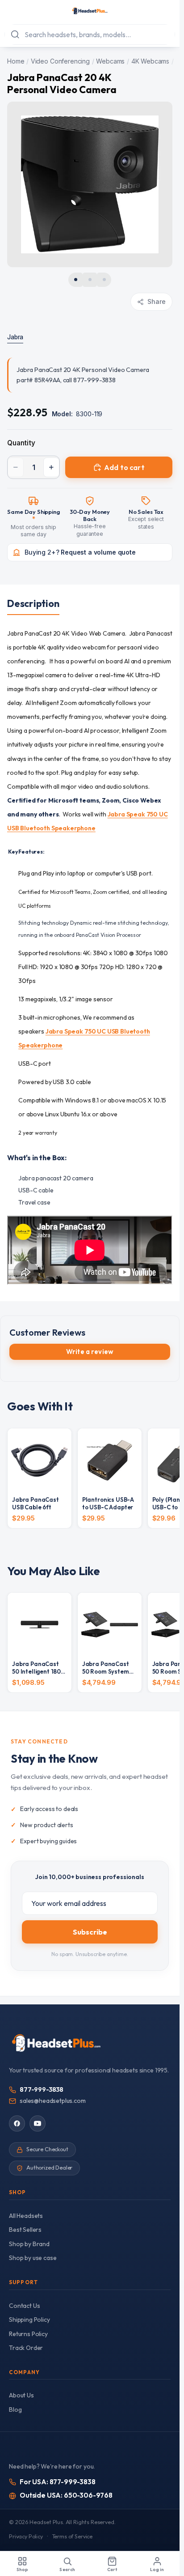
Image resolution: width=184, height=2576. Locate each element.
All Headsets (26, 2216)
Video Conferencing (60, 61)
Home (16, 61)
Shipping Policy (29, 2320)
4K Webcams (150, 61)
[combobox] (90, 34)
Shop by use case (33, 2258)
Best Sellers (25, 2230)
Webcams (110, 61)
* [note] (33, 519)
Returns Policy (28, 2334)
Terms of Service (72, 2536)
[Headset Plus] (90, 11)
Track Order (26, 2348)
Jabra (15, 337)
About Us (21, 2395)
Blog (15, 2409)
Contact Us (24, 2306)
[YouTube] (38, 2123)
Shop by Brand (29, 2244)
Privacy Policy (26, 2536)
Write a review (90, 1352)
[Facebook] (17, 2123)
